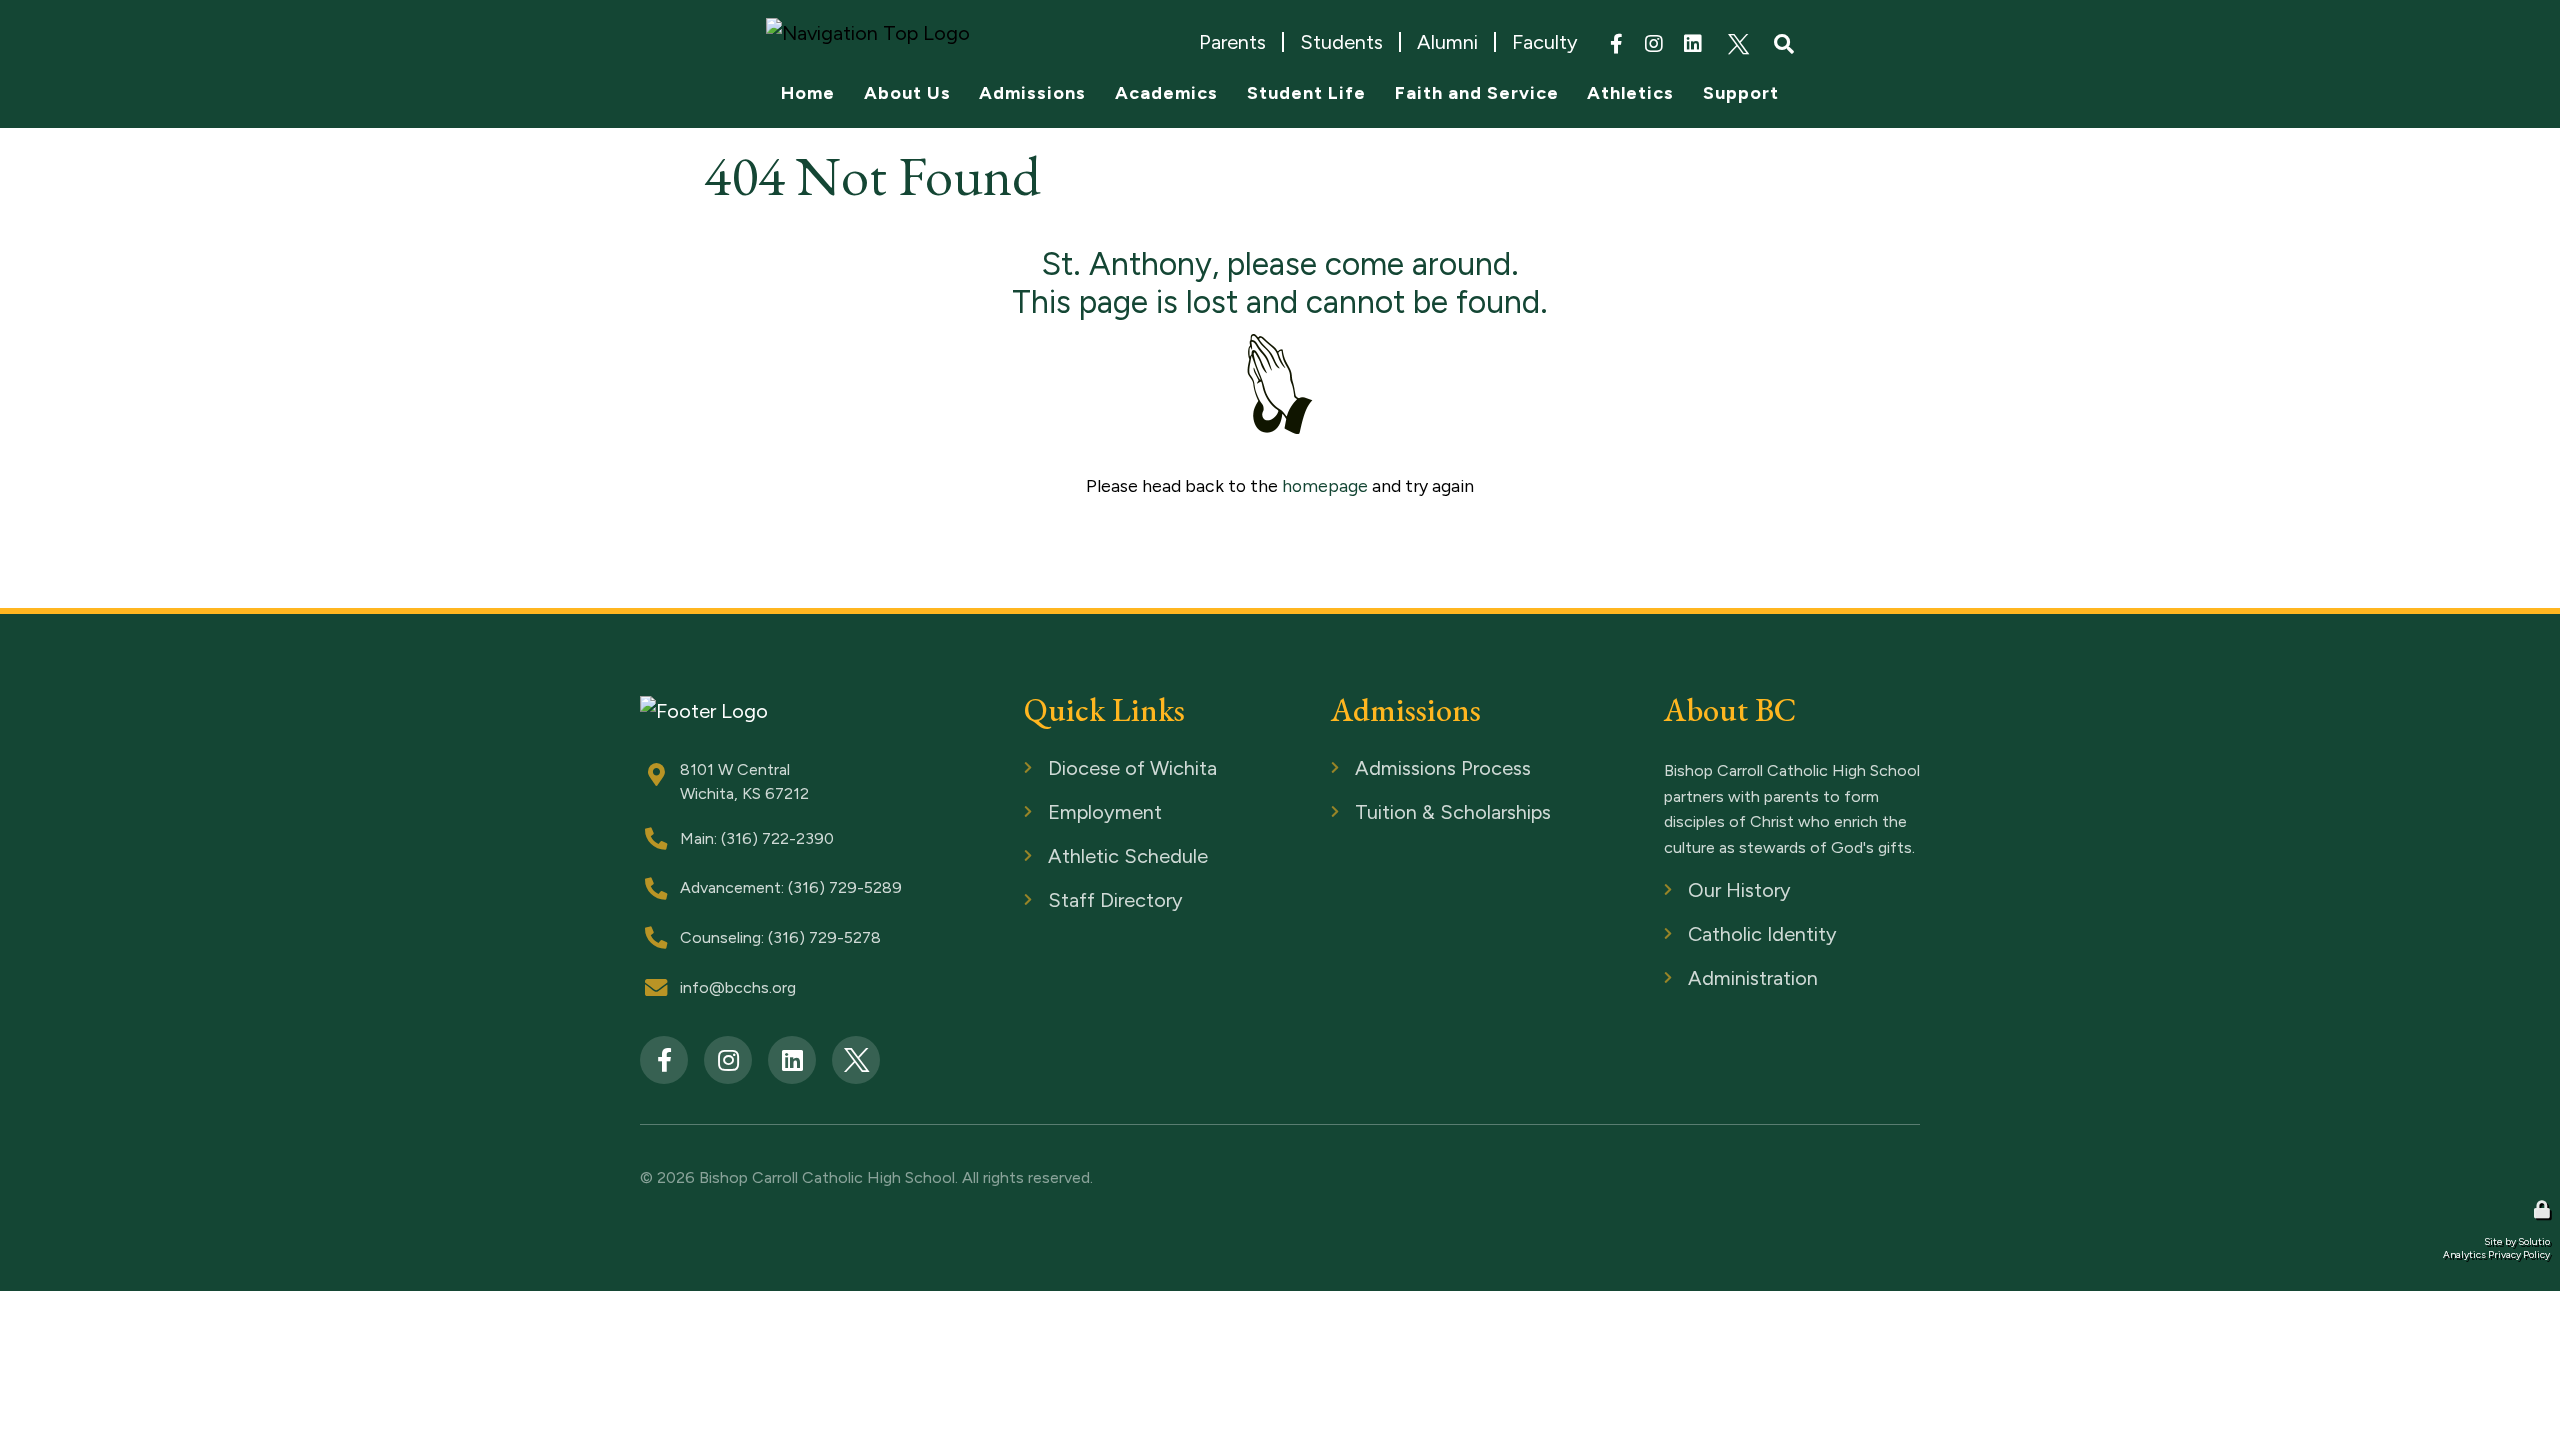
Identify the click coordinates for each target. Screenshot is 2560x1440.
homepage (1325, 485)
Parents (1232, 42)
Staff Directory (1078, 901)
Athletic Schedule (1088, 857)
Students (1341, 42)
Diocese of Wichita (1093, 769)
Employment (1069, 813)
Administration (1716, 979)
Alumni (1447, 42)
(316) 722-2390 (777, 838)
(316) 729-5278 (824, 937)
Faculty (1545, 42)
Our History (1706, 891)
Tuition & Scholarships (1410, 813)
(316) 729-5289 (845, 887)
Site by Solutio (2517, 1241)
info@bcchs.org (738, 987)
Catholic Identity (1725, 935)
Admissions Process (1403, 769)
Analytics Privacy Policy (2496, 1254)
